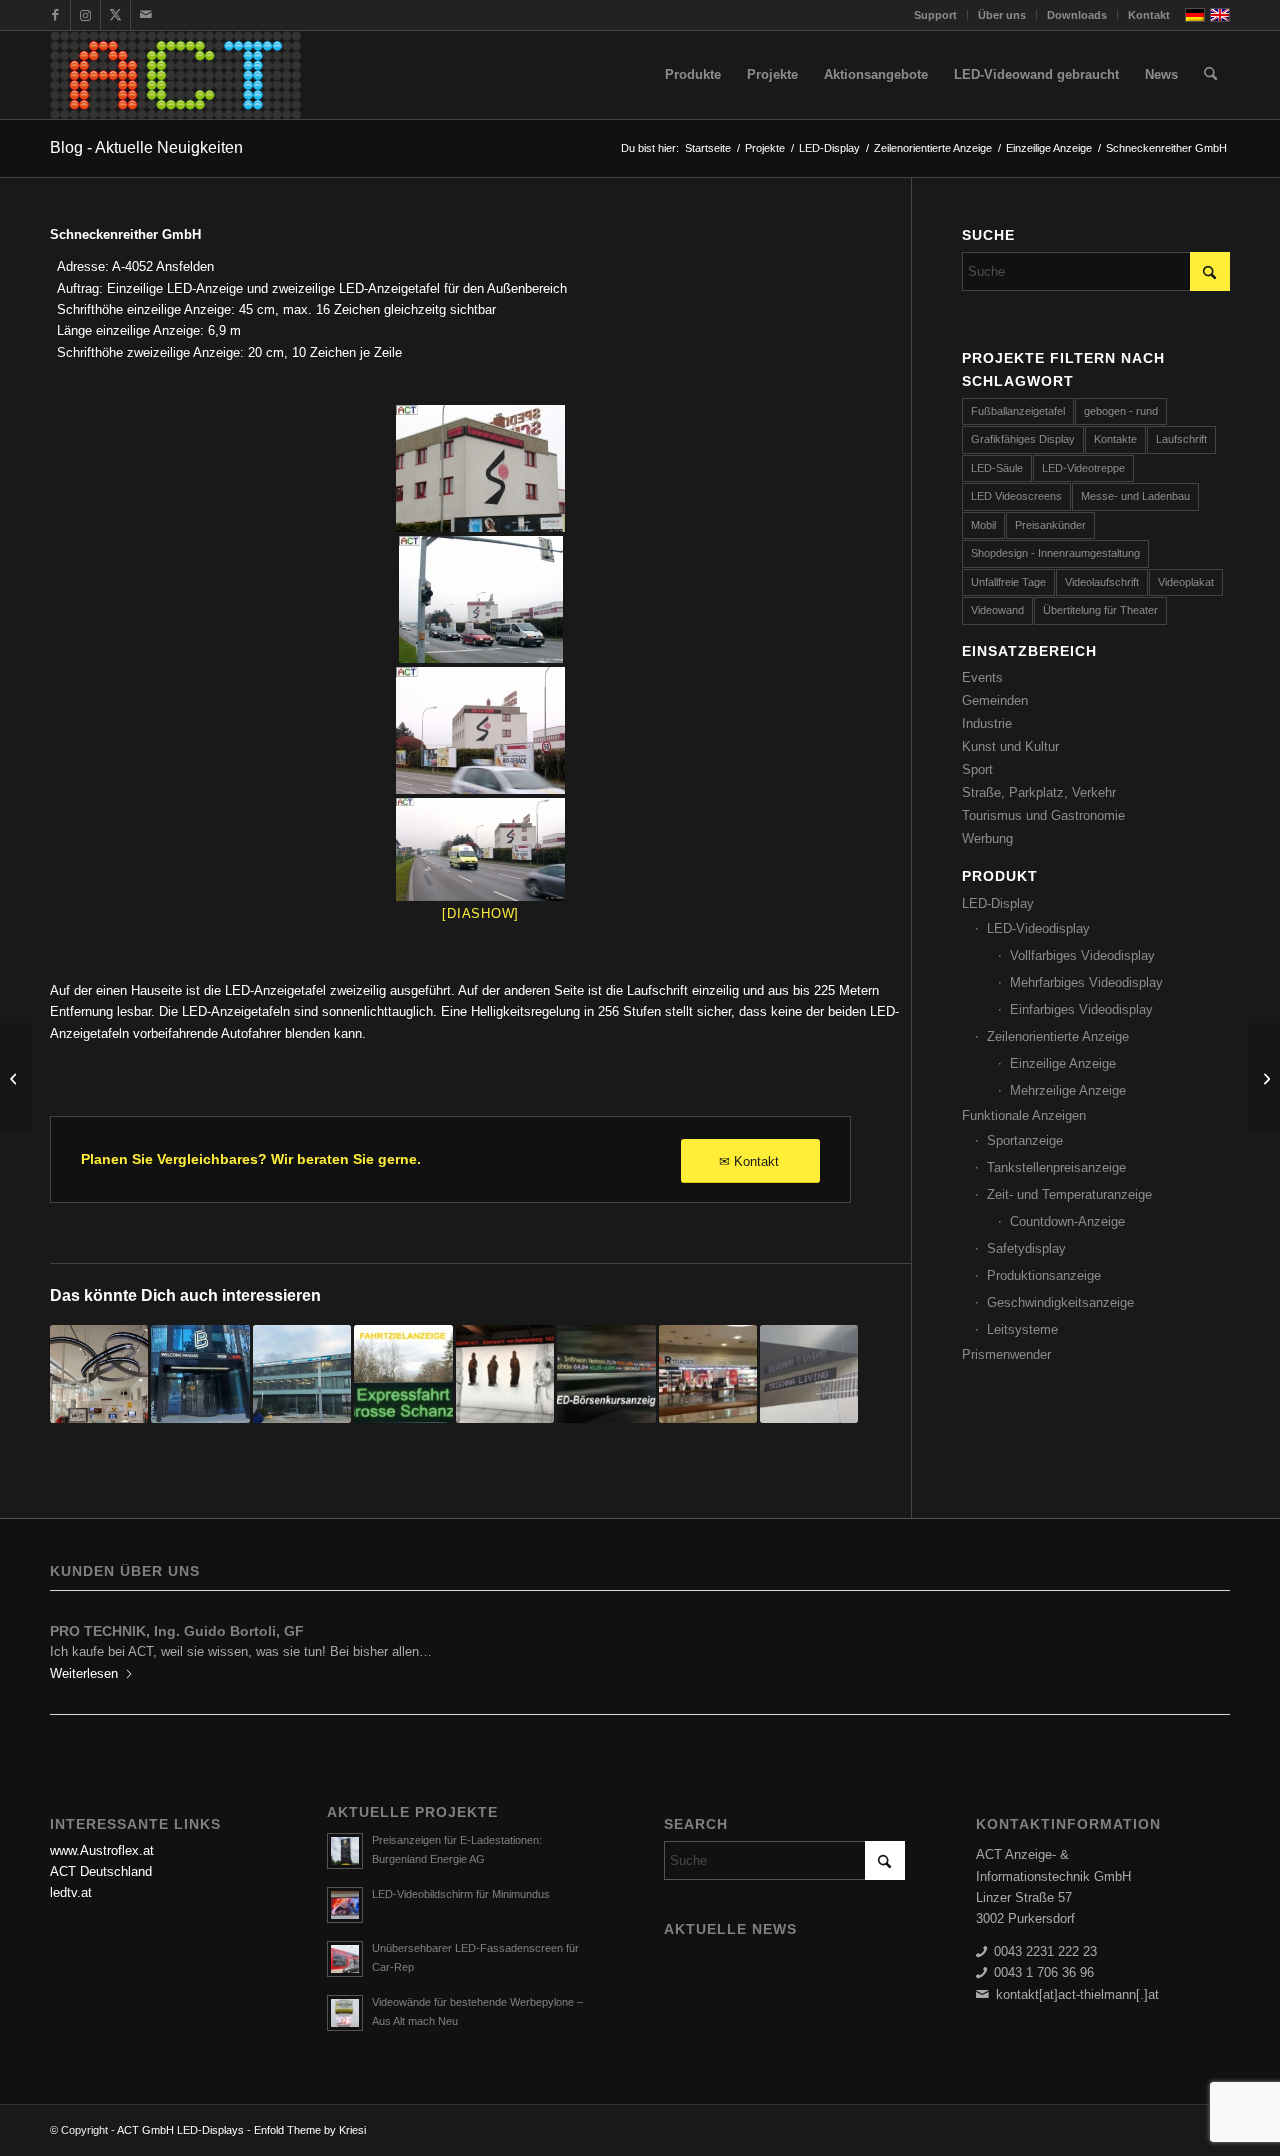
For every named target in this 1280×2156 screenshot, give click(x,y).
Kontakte (1115, 439)
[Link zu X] (115, 15)
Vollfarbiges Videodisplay (1082, 955)
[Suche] (1210, 75)
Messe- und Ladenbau (1135, 496)
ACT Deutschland (101, 1871)
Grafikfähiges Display (1023, 439)
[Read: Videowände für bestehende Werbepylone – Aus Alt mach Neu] (345, 2013)
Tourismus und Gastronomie (1043, 815)
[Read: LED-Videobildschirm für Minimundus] (345, 1905)
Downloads (1077, 15)
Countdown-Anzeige (1067, 1221)
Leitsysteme (1022, 1329)
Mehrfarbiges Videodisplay (1086, 982)
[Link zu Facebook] (55, 15)
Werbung (987, 838)
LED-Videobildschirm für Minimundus (461, 1894)
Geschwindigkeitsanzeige (1060, 1302)
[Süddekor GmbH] (1264, 1078)
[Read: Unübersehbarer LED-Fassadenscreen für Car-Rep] (345, 1959)
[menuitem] (936, 15)
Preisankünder (1050, 525)
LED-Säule (997, 468)
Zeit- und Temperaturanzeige (1069, 1194)
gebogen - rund (1121, 411)
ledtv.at (71, 1892)
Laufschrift (1181, 439)
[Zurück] (80, 1645)
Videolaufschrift (1102, 582)
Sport (977, 769)
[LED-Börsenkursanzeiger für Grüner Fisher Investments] (606, 1374)
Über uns (1002, 15)
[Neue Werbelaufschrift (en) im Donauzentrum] (708, 1374)
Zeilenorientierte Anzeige (1058, 1036)
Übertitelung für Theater (1100, 610)
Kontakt (1149, 15)
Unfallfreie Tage (1008, 582)
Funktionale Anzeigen (1024, 1115)
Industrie (987, 723)
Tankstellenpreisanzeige (1056, 1167)
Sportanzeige (1025, 1140)
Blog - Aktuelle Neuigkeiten (146, 147)
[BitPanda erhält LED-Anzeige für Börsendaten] (200, 1374)
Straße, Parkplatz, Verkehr (1039, 792)
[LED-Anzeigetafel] (480, 468)
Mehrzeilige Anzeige (1068, 1090)
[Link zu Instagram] (85, 15)
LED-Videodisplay (1038, 928)
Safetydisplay (1026, 1248)
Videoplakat (1186, 582)
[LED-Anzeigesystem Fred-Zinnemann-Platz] (809, 1374)
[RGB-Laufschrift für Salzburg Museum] (505, 1374)
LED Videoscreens (1016, 496)
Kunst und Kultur (1010, 746)
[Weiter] (1200, 1645)
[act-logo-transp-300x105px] (175, 75)
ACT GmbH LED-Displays (180, 2130)
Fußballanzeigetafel (1018, 411)
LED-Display (998, 903)
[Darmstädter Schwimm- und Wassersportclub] (15, 1078)
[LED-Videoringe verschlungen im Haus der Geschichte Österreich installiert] (99, 1374)
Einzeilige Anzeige (1063, 1063)
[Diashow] (480, 913)
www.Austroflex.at (102, 1850)
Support (935, 15)
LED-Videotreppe (1083, 468)
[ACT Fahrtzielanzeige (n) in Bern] (403, 1374)
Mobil (983, 525)
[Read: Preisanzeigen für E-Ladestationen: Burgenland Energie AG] (345, 1851)
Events (982, 677)
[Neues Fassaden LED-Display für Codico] (302, 1374)
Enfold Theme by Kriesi (310, 2130)
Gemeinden (995, 700)
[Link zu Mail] (146, 15)
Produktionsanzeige (1044, 1275)
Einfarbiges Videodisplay (1081, 1009)
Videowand (997, 610)
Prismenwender (1006, 1354)
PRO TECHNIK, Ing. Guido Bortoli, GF (177, 1631)
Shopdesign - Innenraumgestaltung (1055, 553)
